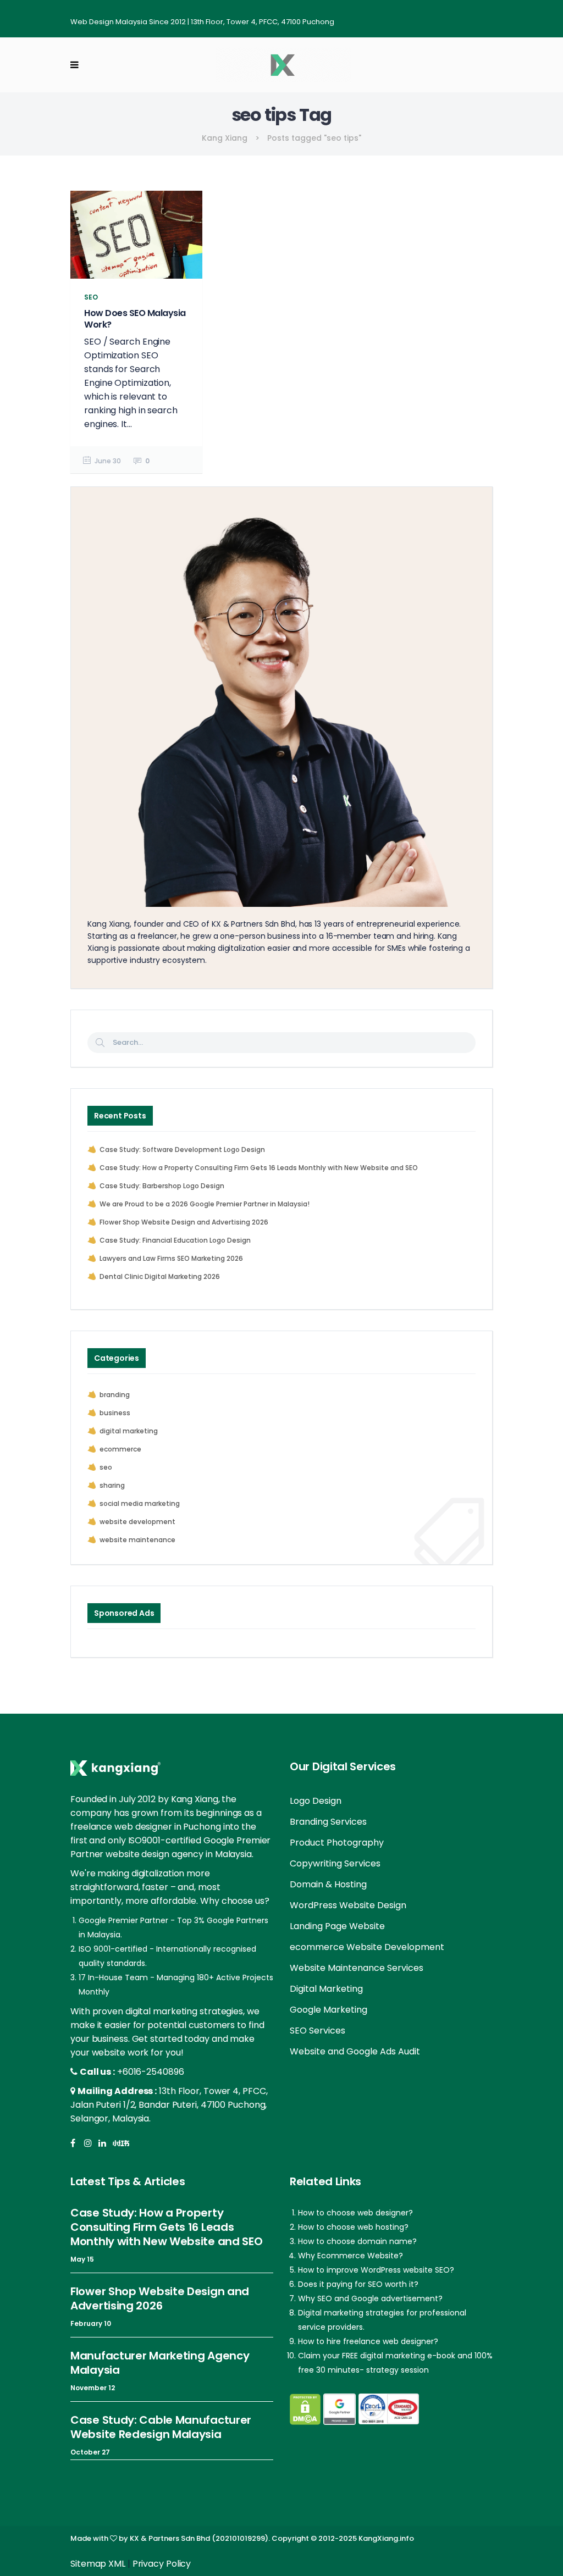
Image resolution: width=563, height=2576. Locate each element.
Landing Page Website (337, 1926)
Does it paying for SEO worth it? (358, 2284)
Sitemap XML (98, 2564)
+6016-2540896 (151, 2072)
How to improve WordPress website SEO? (376, 2270)
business (115, 1413)
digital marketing (129, 1431)
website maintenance (137, 1540)
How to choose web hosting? (353, 2227)
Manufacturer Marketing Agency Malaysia (160, 2363)
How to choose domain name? (357, 2241)
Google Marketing (329, 2010)
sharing (112, 1485)
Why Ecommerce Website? (351, 2256)
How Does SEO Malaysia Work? (135, 319)
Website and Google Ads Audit (355, 2051)
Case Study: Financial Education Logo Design (175, 1240)
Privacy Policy (162, 2564)
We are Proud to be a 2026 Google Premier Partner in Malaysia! (205, 1204)
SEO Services (318, 2031)
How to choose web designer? (355, 2213)
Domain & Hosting (328, 1884)
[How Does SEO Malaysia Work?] (136, 235)
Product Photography (337, 1843)
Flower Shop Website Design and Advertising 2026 (184, 1222)
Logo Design (316, 1801)
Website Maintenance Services (357, 1968)
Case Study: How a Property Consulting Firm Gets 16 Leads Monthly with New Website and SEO (259, 1168)
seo (106, 1467)
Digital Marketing (326, 1989)
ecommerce (120, 1449)
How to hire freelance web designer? (368, 2341)
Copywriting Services (335, 1863)
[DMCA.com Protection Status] (305, 2409)
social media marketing (140, 1503)
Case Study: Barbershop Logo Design (162, 1186)
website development (137, 1522)
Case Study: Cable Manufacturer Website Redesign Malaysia (161, 2427)
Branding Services (328, 1822)
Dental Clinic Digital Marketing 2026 (160, 1276)
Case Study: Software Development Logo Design (182, 1149)
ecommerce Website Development (367, 1947)
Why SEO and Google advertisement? (370, 2298)
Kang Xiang (225, 138)
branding (115, 1395)
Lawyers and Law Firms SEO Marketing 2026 (171, 1258)
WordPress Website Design (348, 1905)
